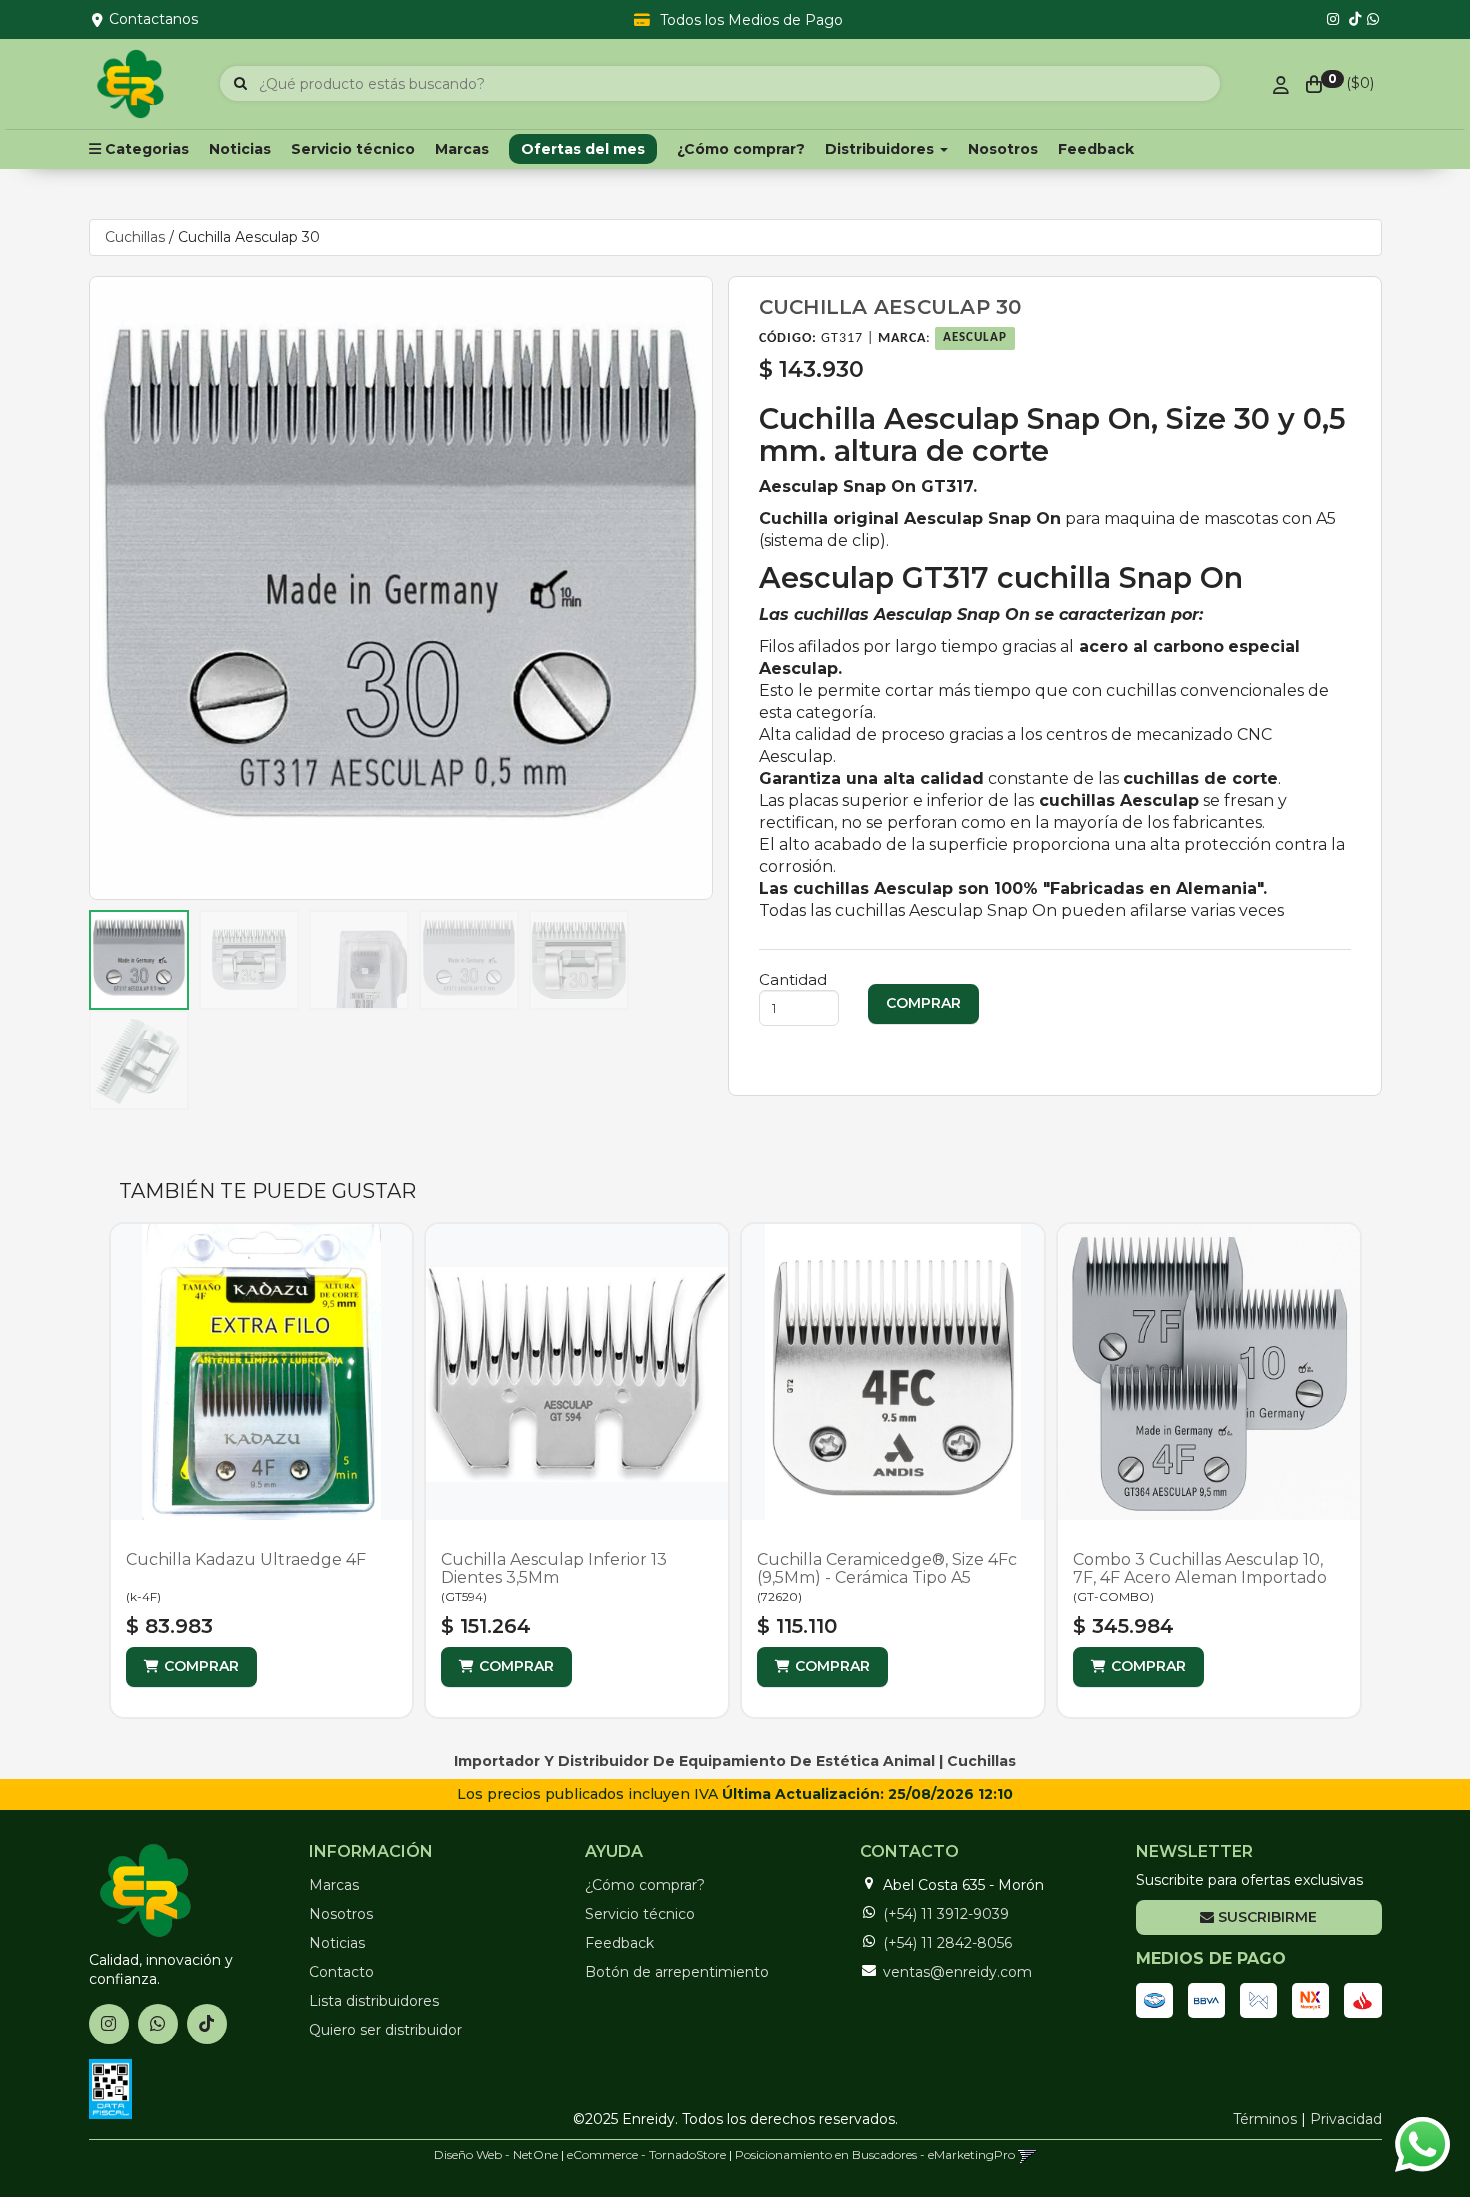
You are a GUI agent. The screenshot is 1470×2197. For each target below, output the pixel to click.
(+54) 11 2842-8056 (947, 1943)
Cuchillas (135, 237)
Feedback (1096, 149)
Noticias (240, 149)
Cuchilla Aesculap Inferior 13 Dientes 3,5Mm (554, 1568)
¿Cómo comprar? (741, 149)
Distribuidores (881, 149)
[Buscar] (240, 84)
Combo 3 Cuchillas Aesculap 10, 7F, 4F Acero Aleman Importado (1200, 1568)
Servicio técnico (353, 149)
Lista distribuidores (374, 2001)
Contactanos (153, 19)
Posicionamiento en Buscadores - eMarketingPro (875, 2154)
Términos (1265, 2119)
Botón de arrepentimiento (677, 1972)
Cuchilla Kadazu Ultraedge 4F (246, 1559)
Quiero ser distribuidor (385, 2030)
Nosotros (1003, 149)
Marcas (462, 149)
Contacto (341, 1972)
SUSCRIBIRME (1265, 1917)
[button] (1027, 2154)
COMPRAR (201, 1666)
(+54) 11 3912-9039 (946, 1914)
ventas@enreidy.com (957, 1972)
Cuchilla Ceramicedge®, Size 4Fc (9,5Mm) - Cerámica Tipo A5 (887, 1568)
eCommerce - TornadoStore (646, 2154)
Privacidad (1346, 2119)
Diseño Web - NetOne (496, 2154)
